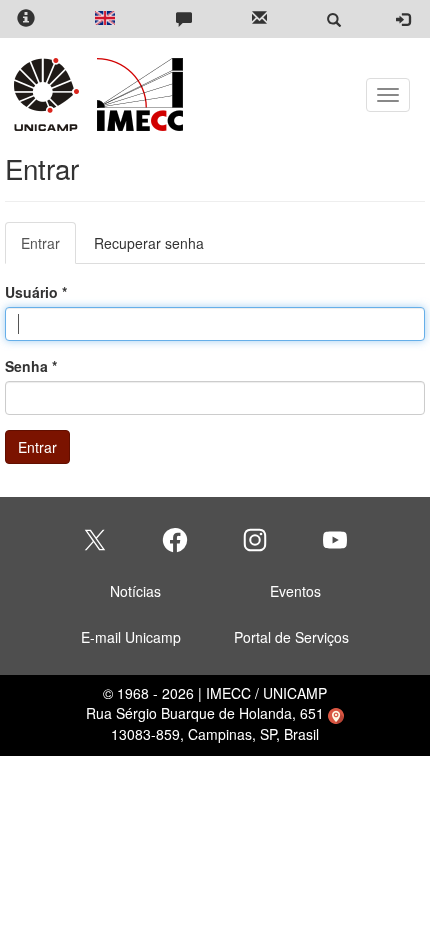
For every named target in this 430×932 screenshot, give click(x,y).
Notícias (135, 591)
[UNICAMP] (50, 94)
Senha (31, 366)
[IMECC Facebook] (175, 540)
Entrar (48, 248)
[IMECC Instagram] (255, 540)
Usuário (36, 292)
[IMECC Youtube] (335, 540)
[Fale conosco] (184, 19)
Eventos (295, 591)
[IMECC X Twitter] (95, 540)
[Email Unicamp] (259, 19)
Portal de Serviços (291, 637)
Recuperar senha (149, 243)
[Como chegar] (336, 713)
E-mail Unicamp (131, 637)
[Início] (136, 94)
